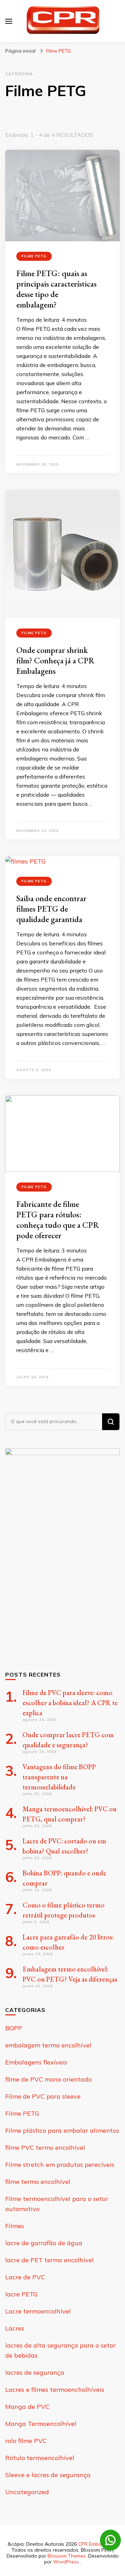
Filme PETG (34, 256)
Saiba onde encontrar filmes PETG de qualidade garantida (51, 909)
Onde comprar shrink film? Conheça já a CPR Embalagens (55, 660)
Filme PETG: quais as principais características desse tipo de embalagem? (56, 289)
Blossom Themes (67, 2556)
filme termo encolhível (38, 2182)
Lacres (15, 2328)
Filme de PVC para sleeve (43, 2096)
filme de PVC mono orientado (48, 2079)
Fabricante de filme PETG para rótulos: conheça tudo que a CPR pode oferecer (58, 1220)
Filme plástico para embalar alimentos (62, 2130)
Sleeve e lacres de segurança (48, 2475)
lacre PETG (22, 2294)
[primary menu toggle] (9, 21)
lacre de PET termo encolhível (49, 2260)
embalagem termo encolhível (48, 2045)
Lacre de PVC (25, 2277)
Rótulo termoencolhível (40, 2458)
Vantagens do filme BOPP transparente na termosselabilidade (59, 1777)
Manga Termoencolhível (41, 2424)
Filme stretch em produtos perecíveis (60, 2165)
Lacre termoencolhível (38, 2311)
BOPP (14, 2028)
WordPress (66, 2562)
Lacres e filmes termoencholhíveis (55, 2390)
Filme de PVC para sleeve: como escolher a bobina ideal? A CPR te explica (70, 1703)
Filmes (15, 2226)
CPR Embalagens (97, 2544)
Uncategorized (27, 2492)
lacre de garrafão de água (44, 2243)
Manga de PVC (27, 2407)
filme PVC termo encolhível (45, 2148)
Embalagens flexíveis (36, 2062)
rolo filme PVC (26, 2441)
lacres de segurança (35, 2372)
